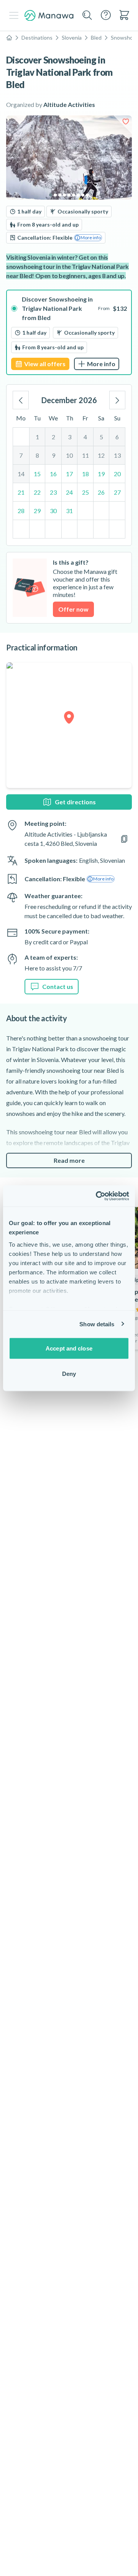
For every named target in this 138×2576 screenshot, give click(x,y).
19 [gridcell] (101, 474)
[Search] (87, 15)
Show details (97, 1324)
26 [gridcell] (101, 492)
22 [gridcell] (37, 492)
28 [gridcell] (21, 511)
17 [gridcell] (69, 474)
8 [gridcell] (37, 455)
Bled (96, 38)
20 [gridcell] (117, 474)
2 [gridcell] (53, 437)
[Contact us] (106, 15)
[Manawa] (49, 16)
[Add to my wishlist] (126, 122)
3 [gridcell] (70, 437)
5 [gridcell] (101, 437)
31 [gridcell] (69, 511)
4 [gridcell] (85, 437)
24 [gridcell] (69, 492)
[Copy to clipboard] (124, 839)
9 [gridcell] (53, 455)
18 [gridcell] (85, 474)
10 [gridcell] (69, 455)
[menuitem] (124, 15)
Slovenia (72, 38)
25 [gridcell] (85, 492)
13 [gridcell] (117, 455)
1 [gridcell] (37, 437)
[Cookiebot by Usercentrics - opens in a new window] (97, 1196)
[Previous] (21, 400)
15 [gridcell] (37, 474)
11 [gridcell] (85, 455)
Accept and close (69, 1348)
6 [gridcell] (117, 437)
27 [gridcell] (117, 492)
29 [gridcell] (37, 511)
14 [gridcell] (21, 474)
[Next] (117, 400)
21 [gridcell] (21, 492)
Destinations (37, 38)
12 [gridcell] (101, 455)
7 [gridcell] (21, 455)
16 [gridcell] (53, 474)
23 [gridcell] (53, 492)
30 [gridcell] (53, 511)
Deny (69, 1373)
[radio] (69, 332)
